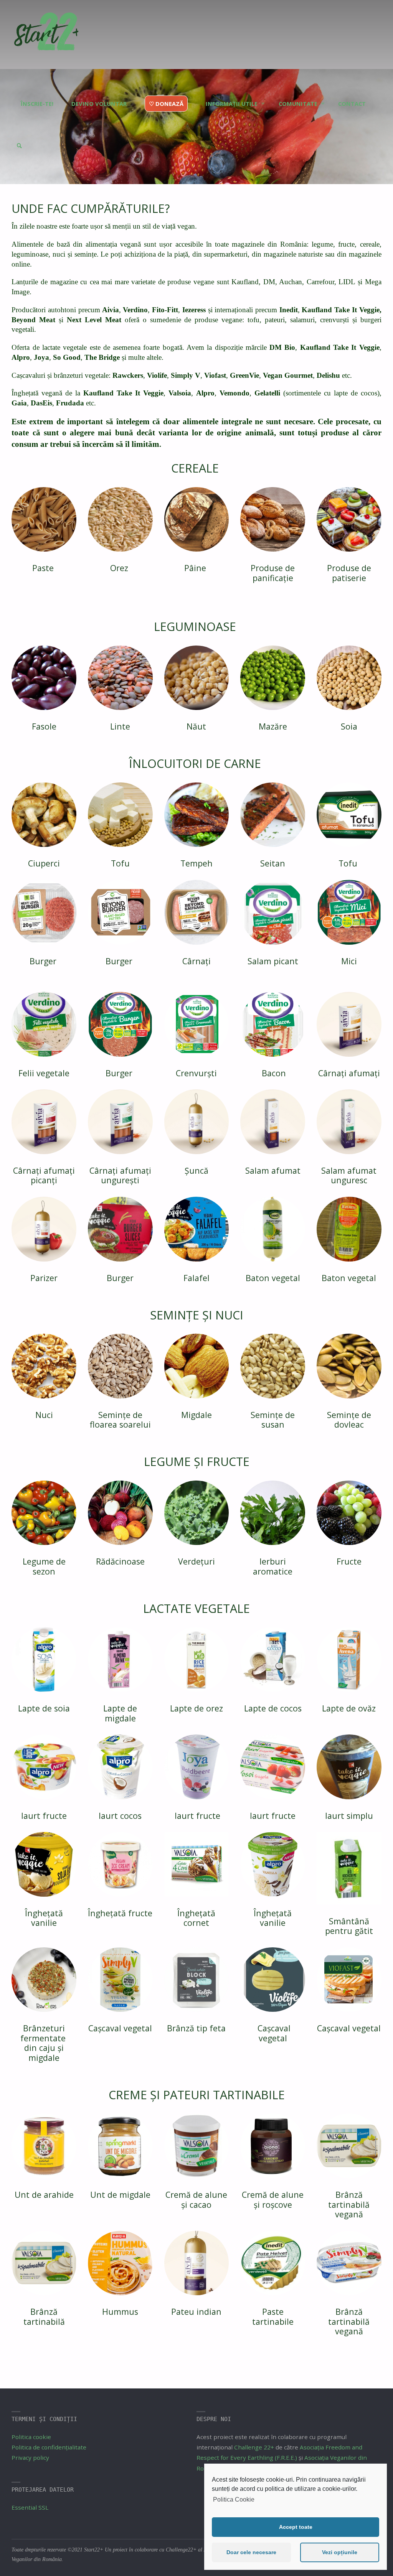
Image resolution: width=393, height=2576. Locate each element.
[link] (19, 132)
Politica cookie (31, 2437)
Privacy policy (30, 2457)
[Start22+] (46, 35)
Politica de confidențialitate (49, 2447)
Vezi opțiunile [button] (340, 2552)
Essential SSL (30, 2507)
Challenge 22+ (254, 2447)
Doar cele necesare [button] (251, 2552)
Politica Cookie (234, 2499)
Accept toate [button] (296, 2527)
